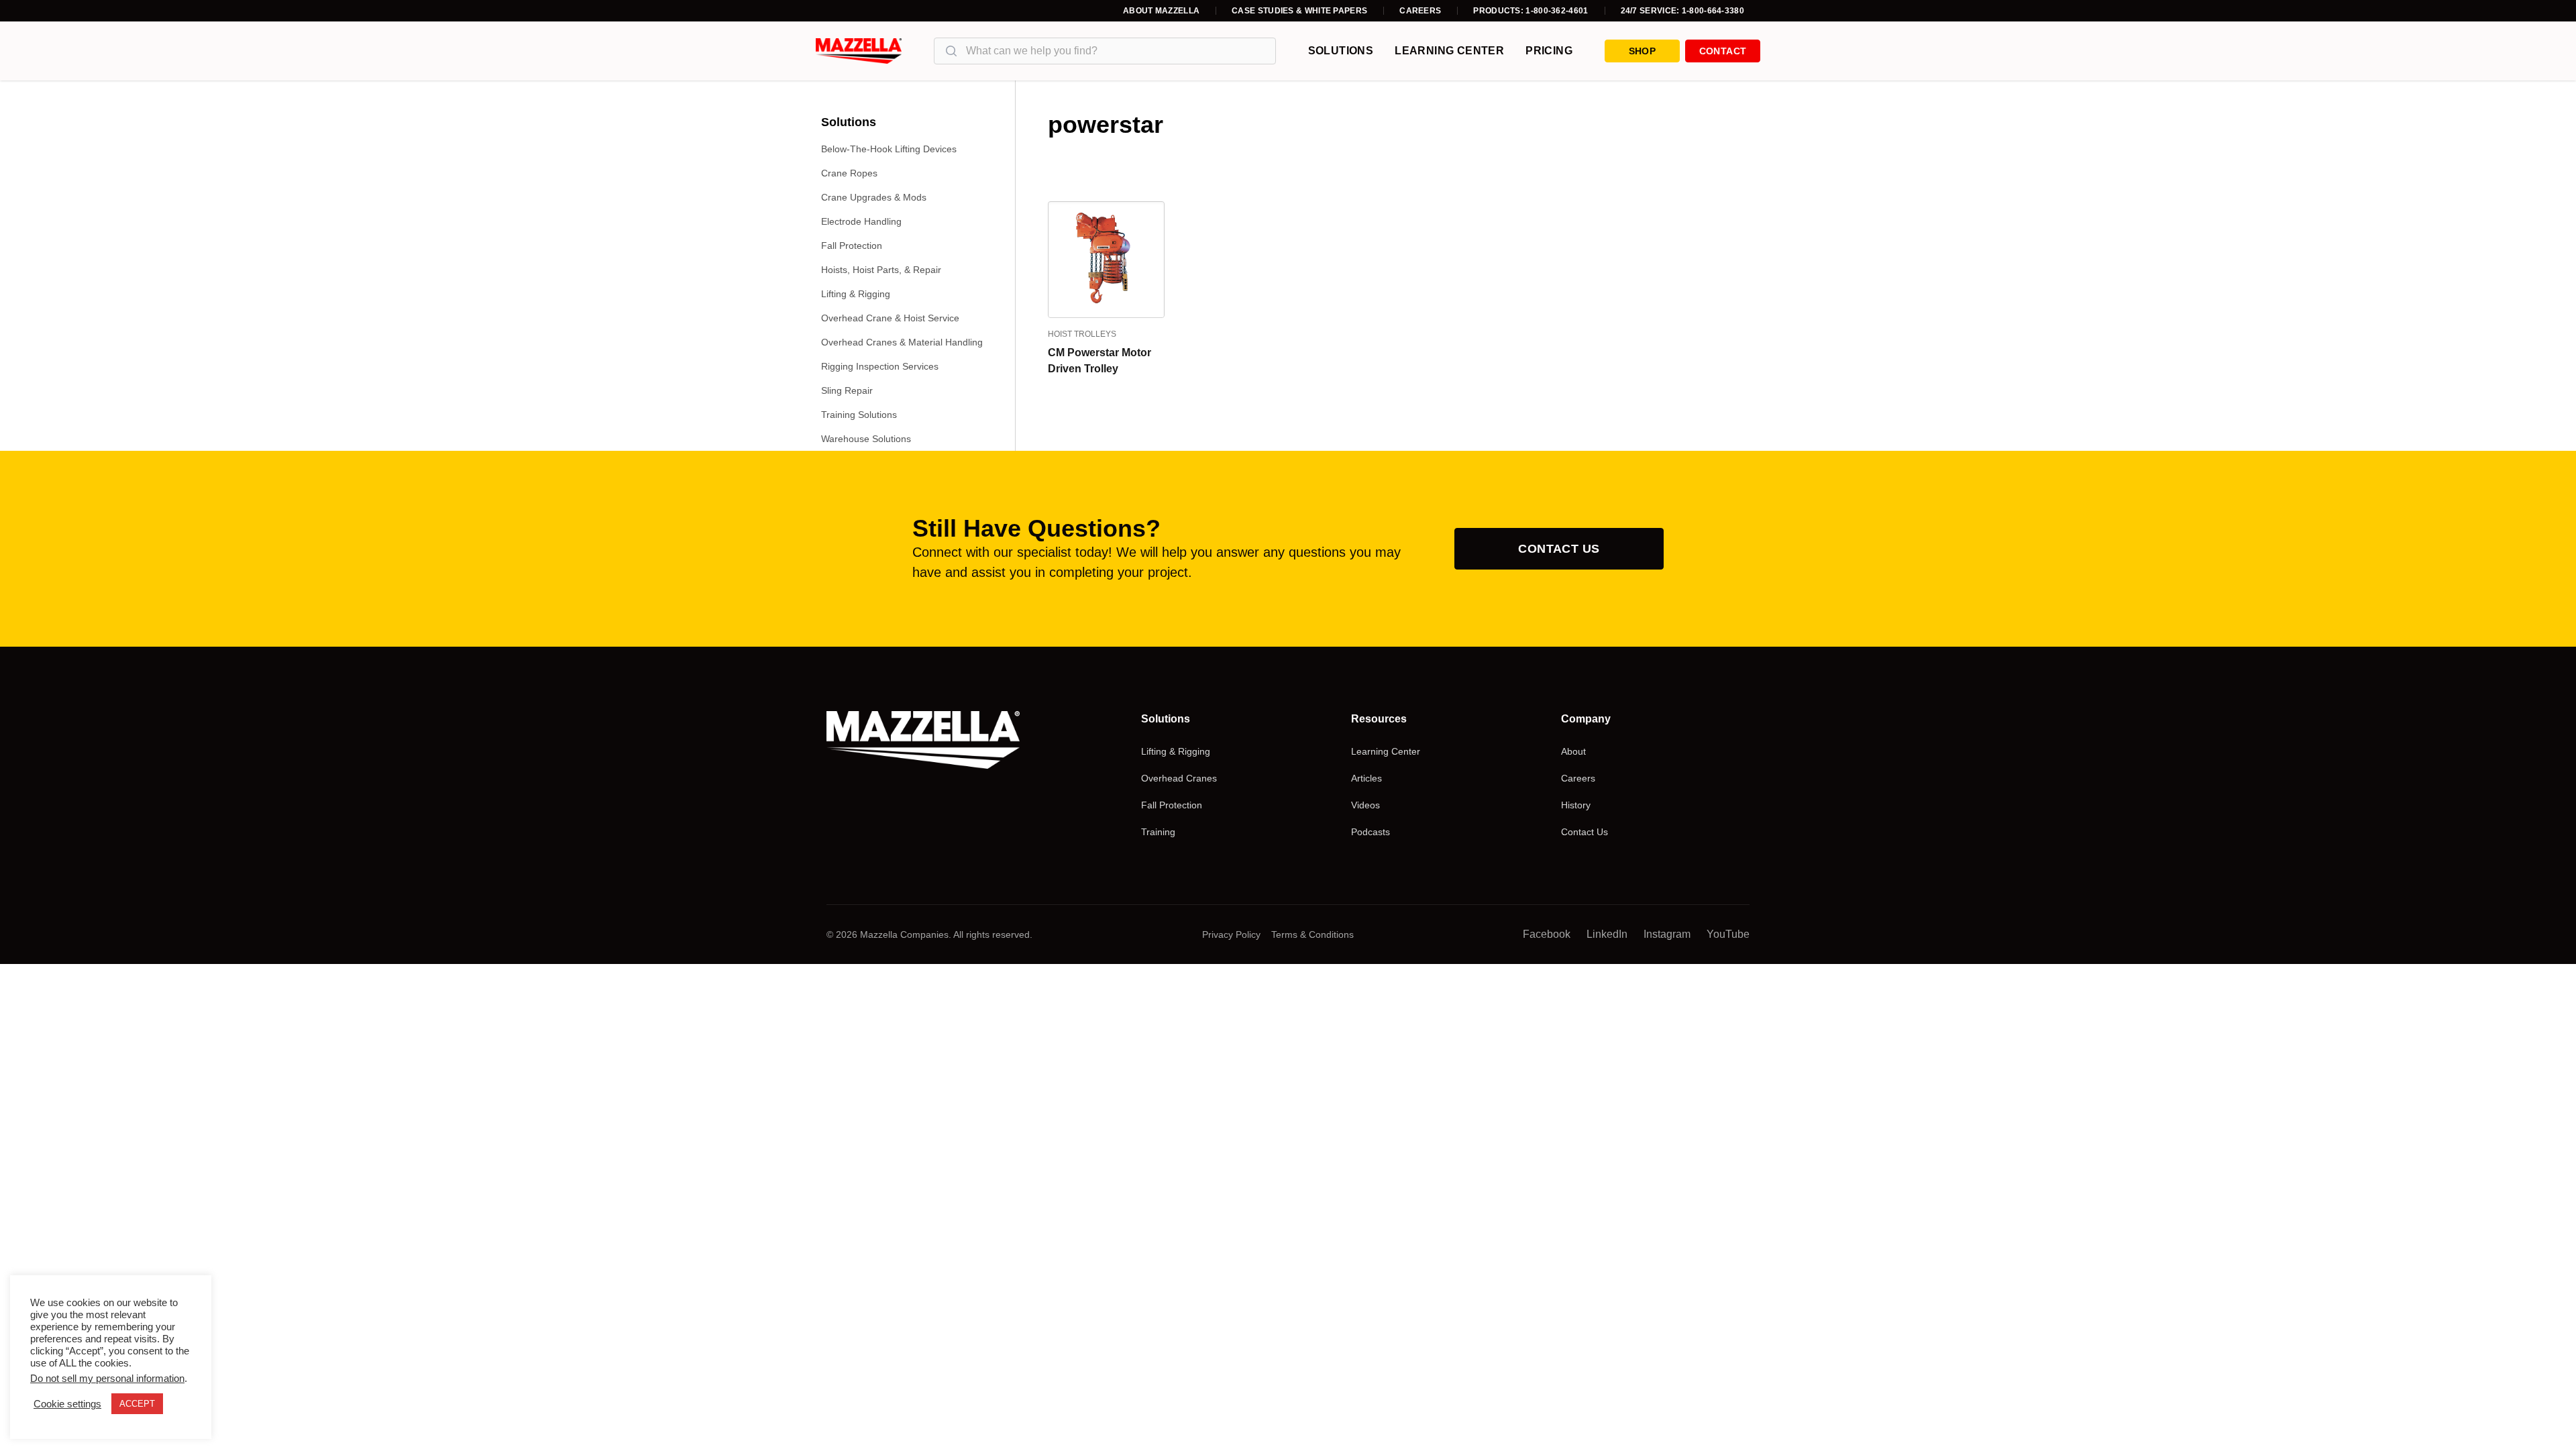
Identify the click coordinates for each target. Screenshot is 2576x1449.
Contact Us (1559, 549)
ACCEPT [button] (137, 1404)
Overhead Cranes (1179, 778)
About (1573, 751)
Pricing (1549, 51)
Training (1158, 832)
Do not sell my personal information (107, 1379)
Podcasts (1371, 832)
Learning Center (1449, 51)
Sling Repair (847, 390)
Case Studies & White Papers (1299, 11)
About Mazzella (1161, 11)
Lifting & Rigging (856, 294)
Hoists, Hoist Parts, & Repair (881, 270)
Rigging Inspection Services (880, 366)
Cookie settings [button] (67, 1404)
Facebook (1547, 934)
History (1576, 805)
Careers (1420, 11)
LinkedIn (1607, 934)
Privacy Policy (1231, 934)
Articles (1366, 778)
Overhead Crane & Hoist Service (890, 318)
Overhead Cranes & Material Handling (902, 342)
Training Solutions (859, 415)
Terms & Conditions (1312, 934)
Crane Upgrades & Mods (874, 197)
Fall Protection (852, 246)
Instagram (1667, 934)
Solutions (1341, 51)
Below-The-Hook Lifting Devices (889, 149)
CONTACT (1723, 51)
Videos (1365, 805)
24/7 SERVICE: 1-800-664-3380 (1682, 11)
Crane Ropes (849, 173)
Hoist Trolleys (1082, 334)
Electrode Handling (861, 221)
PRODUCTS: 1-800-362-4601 (1531, 11)
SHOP (1642, 51)
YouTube (1728, 934)
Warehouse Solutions (866, 439)
